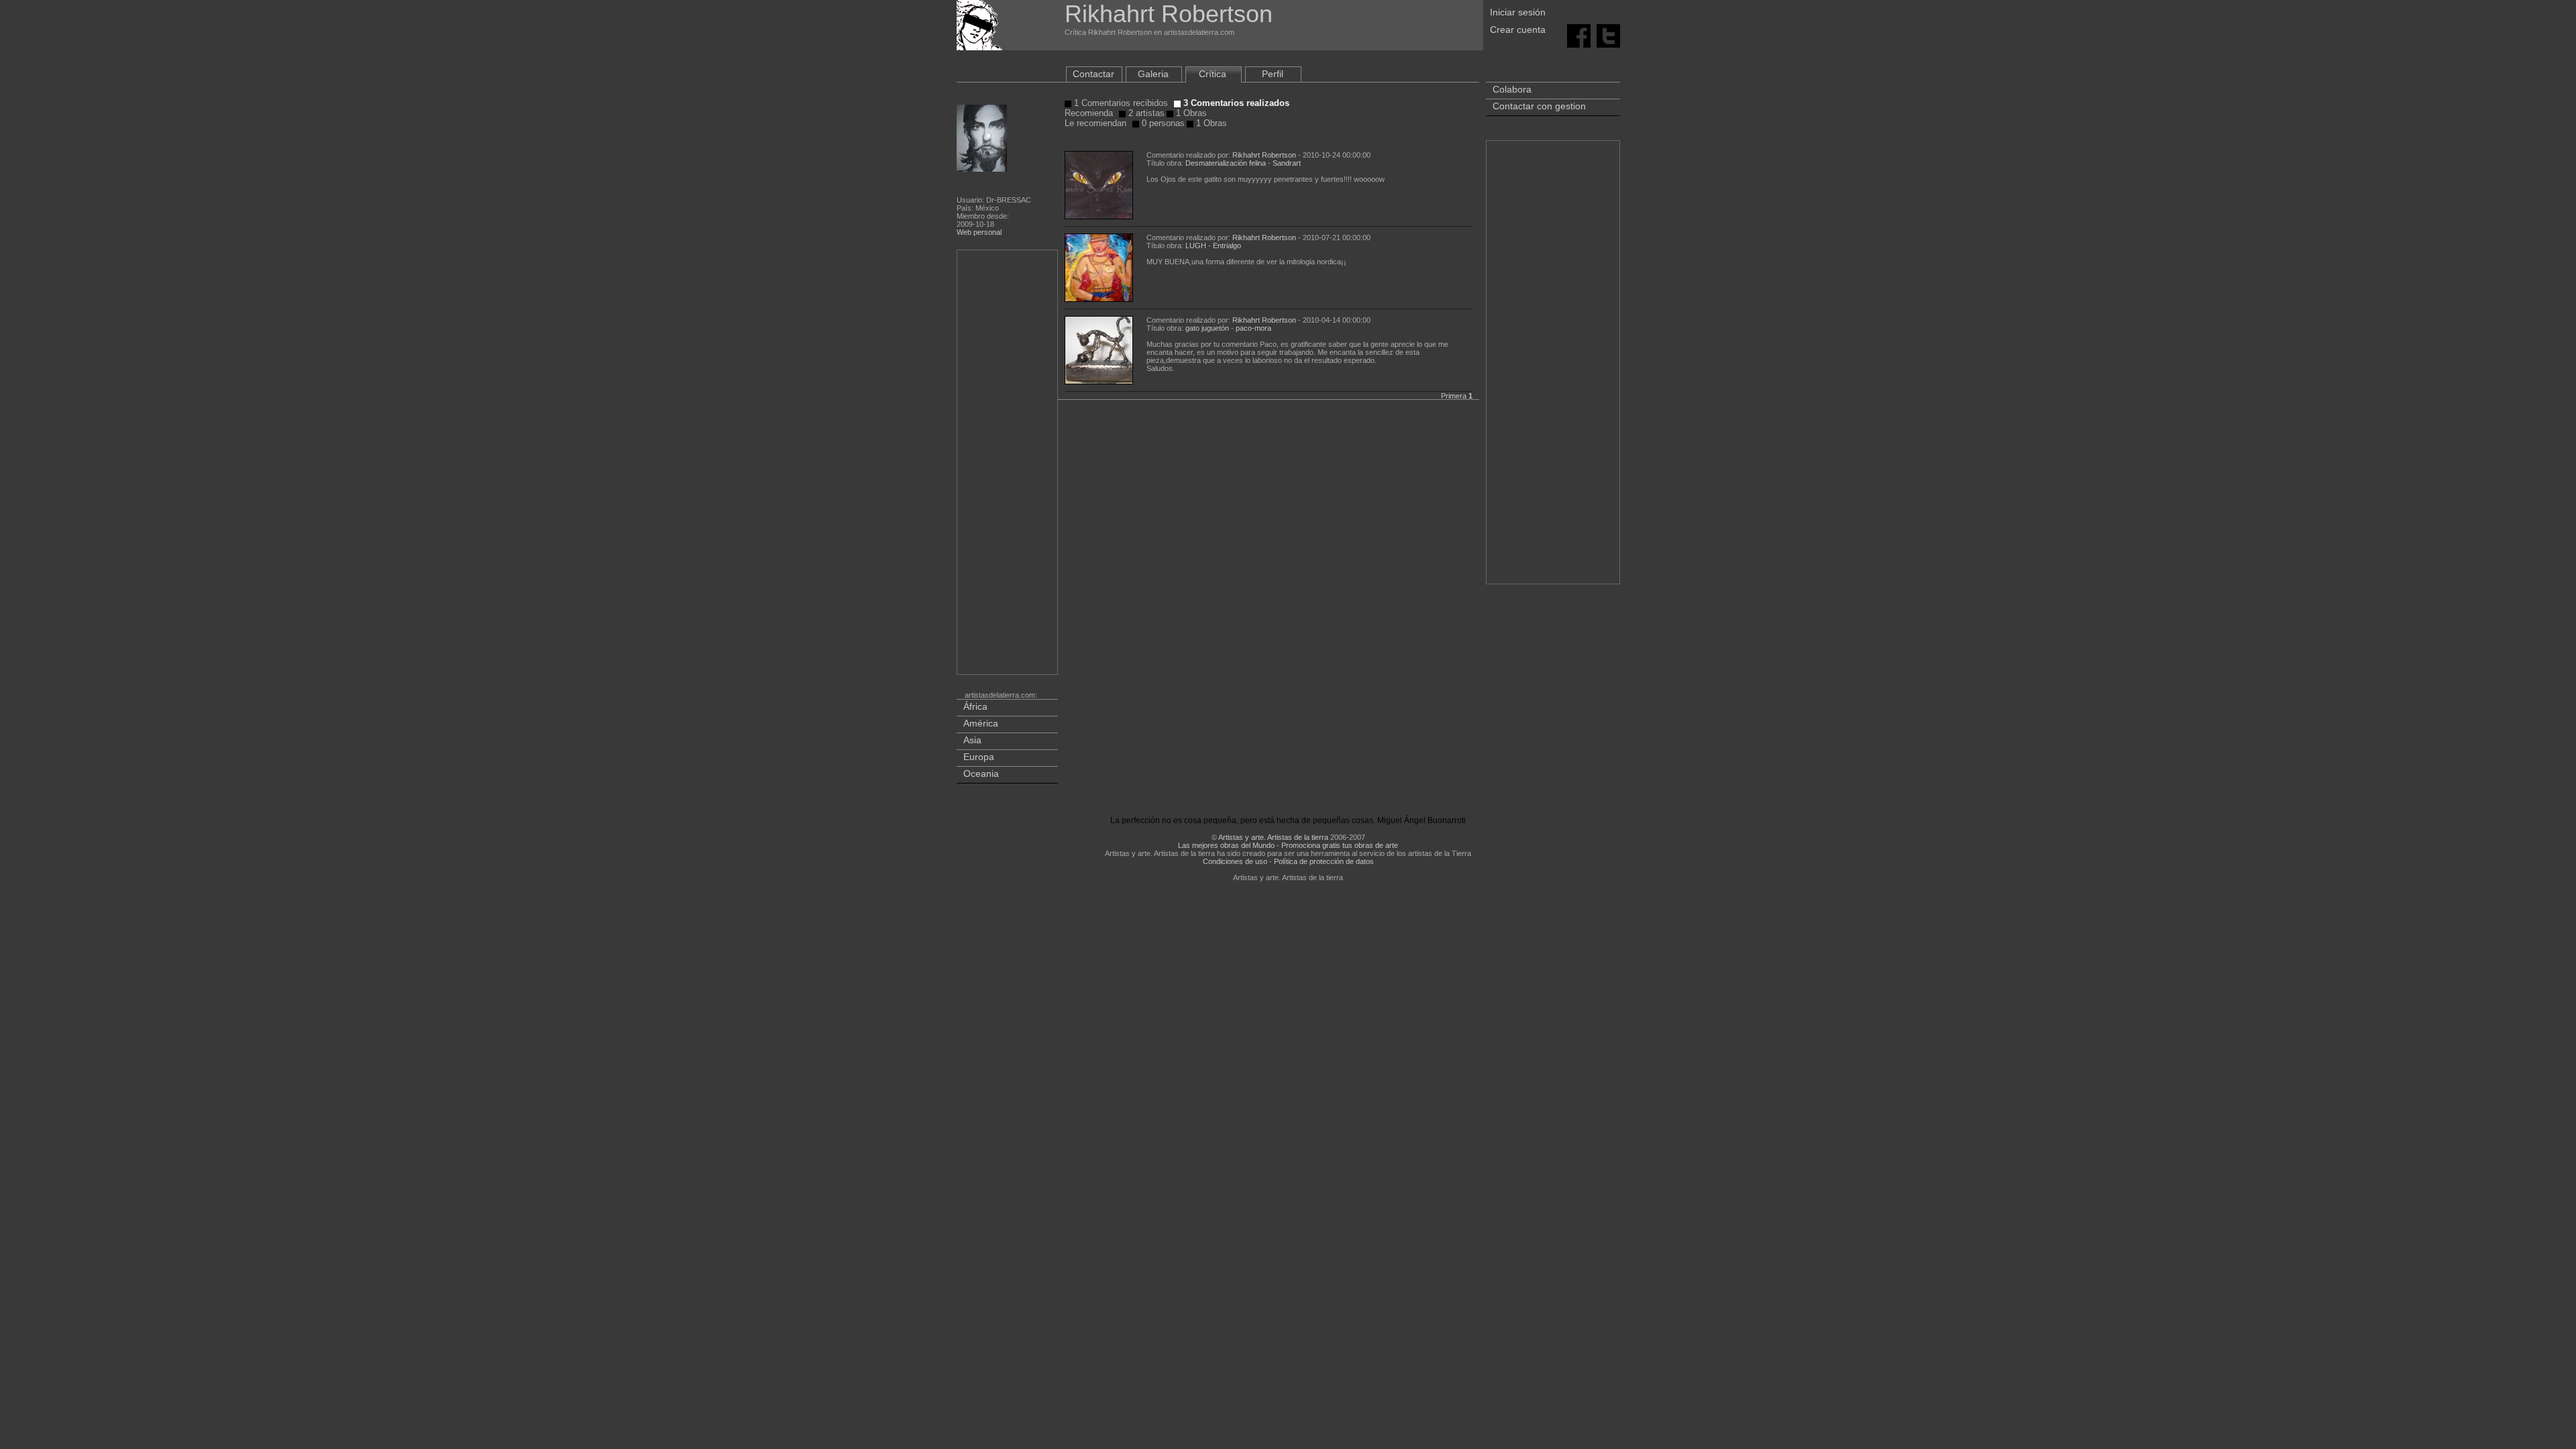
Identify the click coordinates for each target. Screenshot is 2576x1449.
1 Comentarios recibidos (1120, 103)
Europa (979, 757)
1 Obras (1190, 113)
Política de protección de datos (1324, 861)
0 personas (1162, 123)
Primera (1454, 396)
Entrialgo (1227, 246)
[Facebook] (1579, 35)
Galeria (1153, 74)
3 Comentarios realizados (1235, 103)
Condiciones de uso (1235, 861)
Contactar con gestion (1539, 106)
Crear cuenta (1518, 30)
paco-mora (1253, 328)
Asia (972, 740)
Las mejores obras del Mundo (1226, 845)
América (981, 723)
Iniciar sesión (1518, 12)
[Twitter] (1608, 35)
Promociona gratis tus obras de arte (1340, 845)
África (975, 706)
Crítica (1213, 74)
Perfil (1273, 74)
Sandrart (1287, 163)
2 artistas (1145, 113)
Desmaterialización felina (1226, 163)
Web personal (979, 232)
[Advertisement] (1008, 465)
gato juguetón (1207, 328)
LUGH (1196, 246)
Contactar (1093, 74)
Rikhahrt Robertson (1264, 155)
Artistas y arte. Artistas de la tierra (1273, 837)
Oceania (981, 773)
